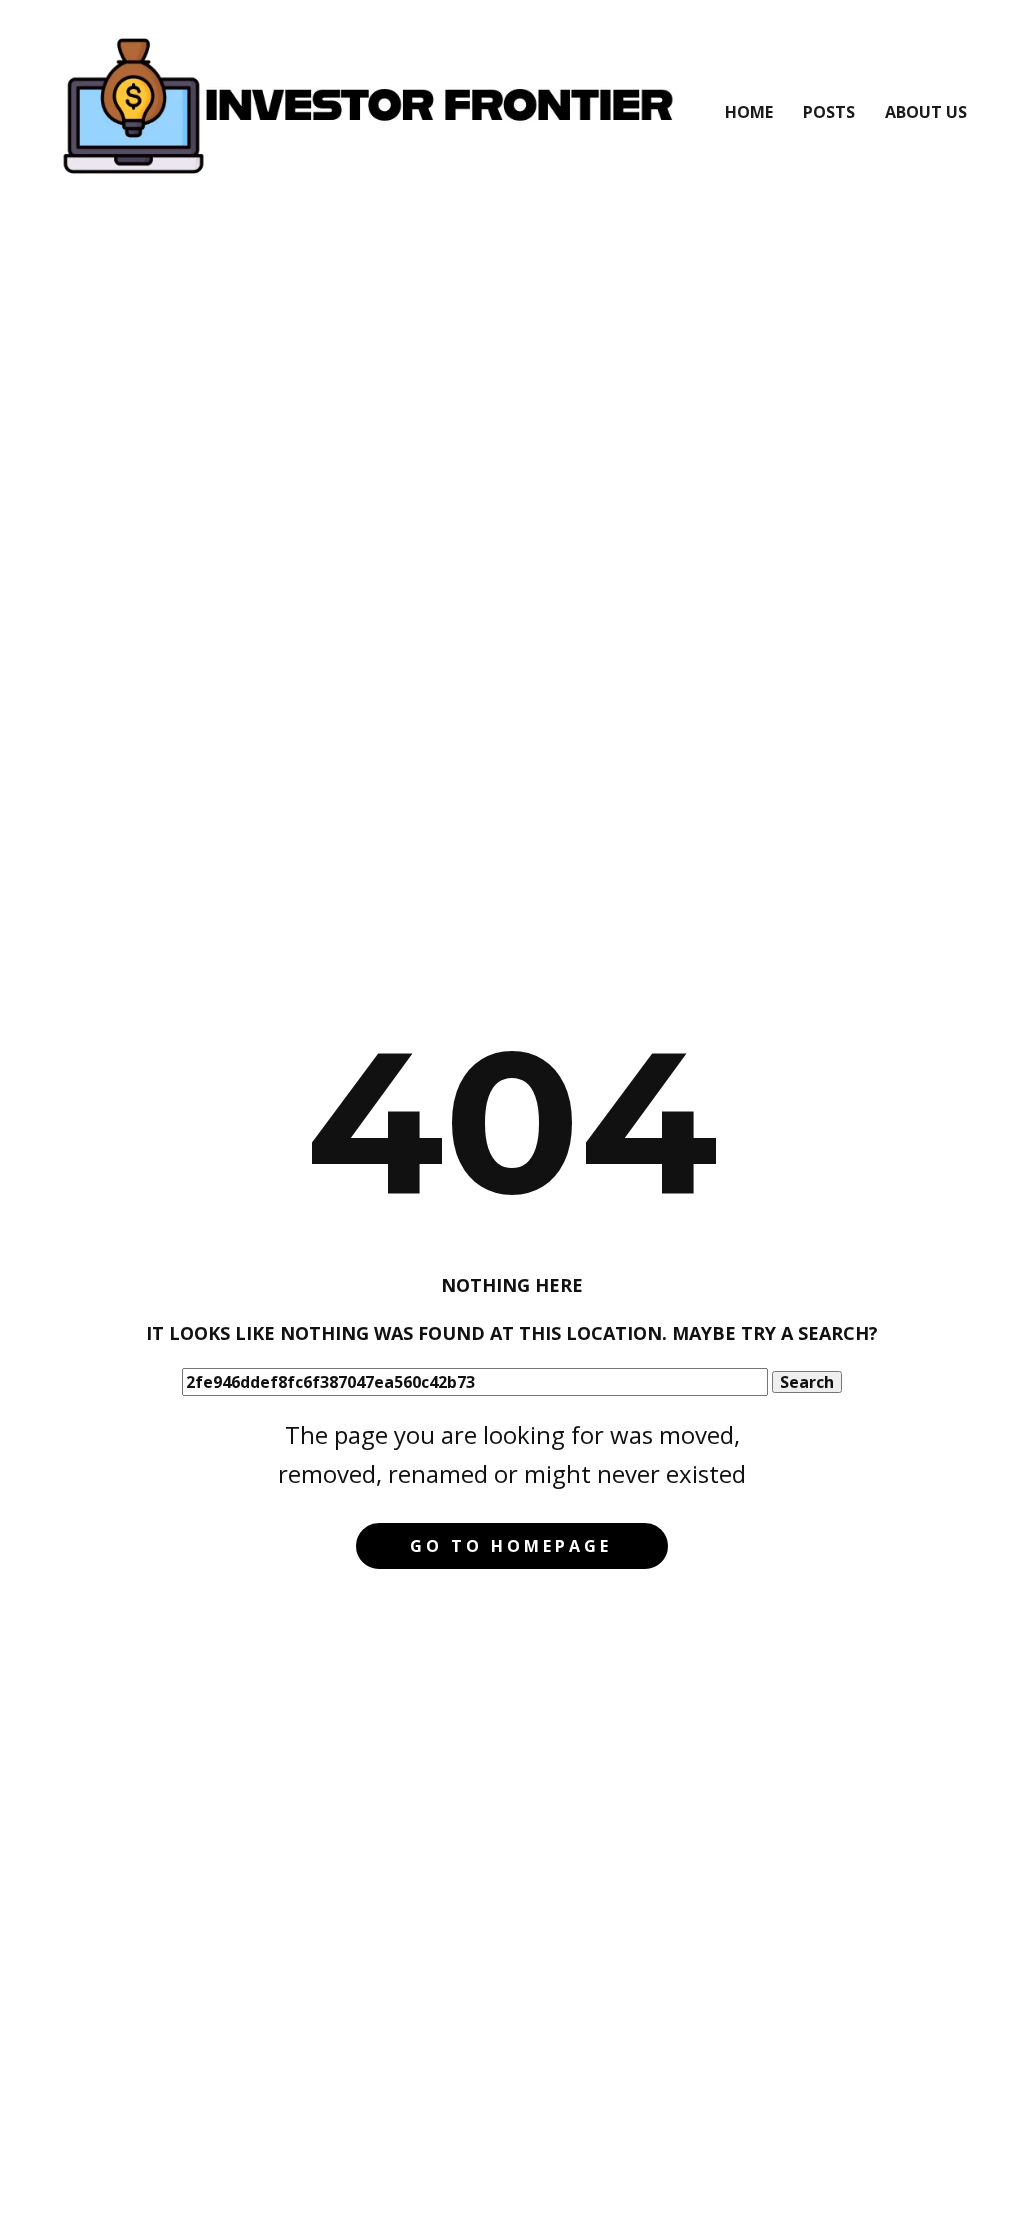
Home (749, 112)
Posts (829, 112)
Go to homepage (511, 1546)
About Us (926, 112)
